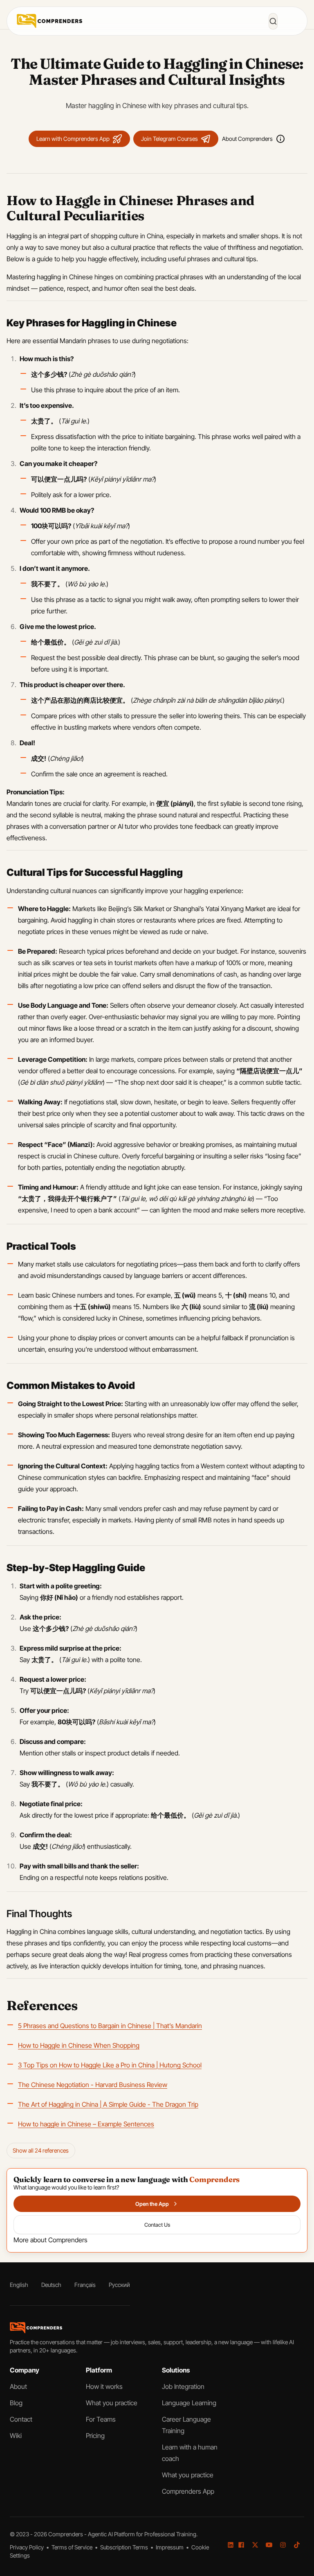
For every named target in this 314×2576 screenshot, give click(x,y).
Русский (119, 2285)
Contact (21, 2419)
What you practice (112, 2403)
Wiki (16, 2436)
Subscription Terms (125, 2547)
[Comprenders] (49, 21)
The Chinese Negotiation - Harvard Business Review (93, 2085)
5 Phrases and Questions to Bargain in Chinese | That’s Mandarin (110, 2026)
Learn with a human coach (190, 2453)
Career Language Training (186, 2425)
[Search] (273, 21)
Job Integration (183, 2386)
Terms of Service (73, 2547)
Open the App (152, 2204)
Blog (16, 2403)
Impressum (170, 2547)
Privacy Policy (27, 2547)
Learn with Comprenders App (73, 139)
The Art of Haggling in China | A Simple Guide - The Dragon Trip (108, 2104)
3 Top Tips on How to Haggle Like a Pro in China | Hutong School (110, 2065)
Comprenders (66, 2534)
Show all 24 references (41, 2150)
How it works (104, 2386)
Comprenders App (188, 2491)
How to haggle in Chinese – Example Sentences (86, 2124)
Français (85, 2285)
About (18, 2386)
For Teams (101, 2419)
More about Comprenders (50, 2240)
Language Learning (189, 2403)
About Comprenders (247, 139)
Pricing (95, 2436)
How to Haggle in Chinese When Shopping (79, 2045)
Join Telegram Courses (169, 139)
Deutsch (51, 2285)
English (19, 2285)
